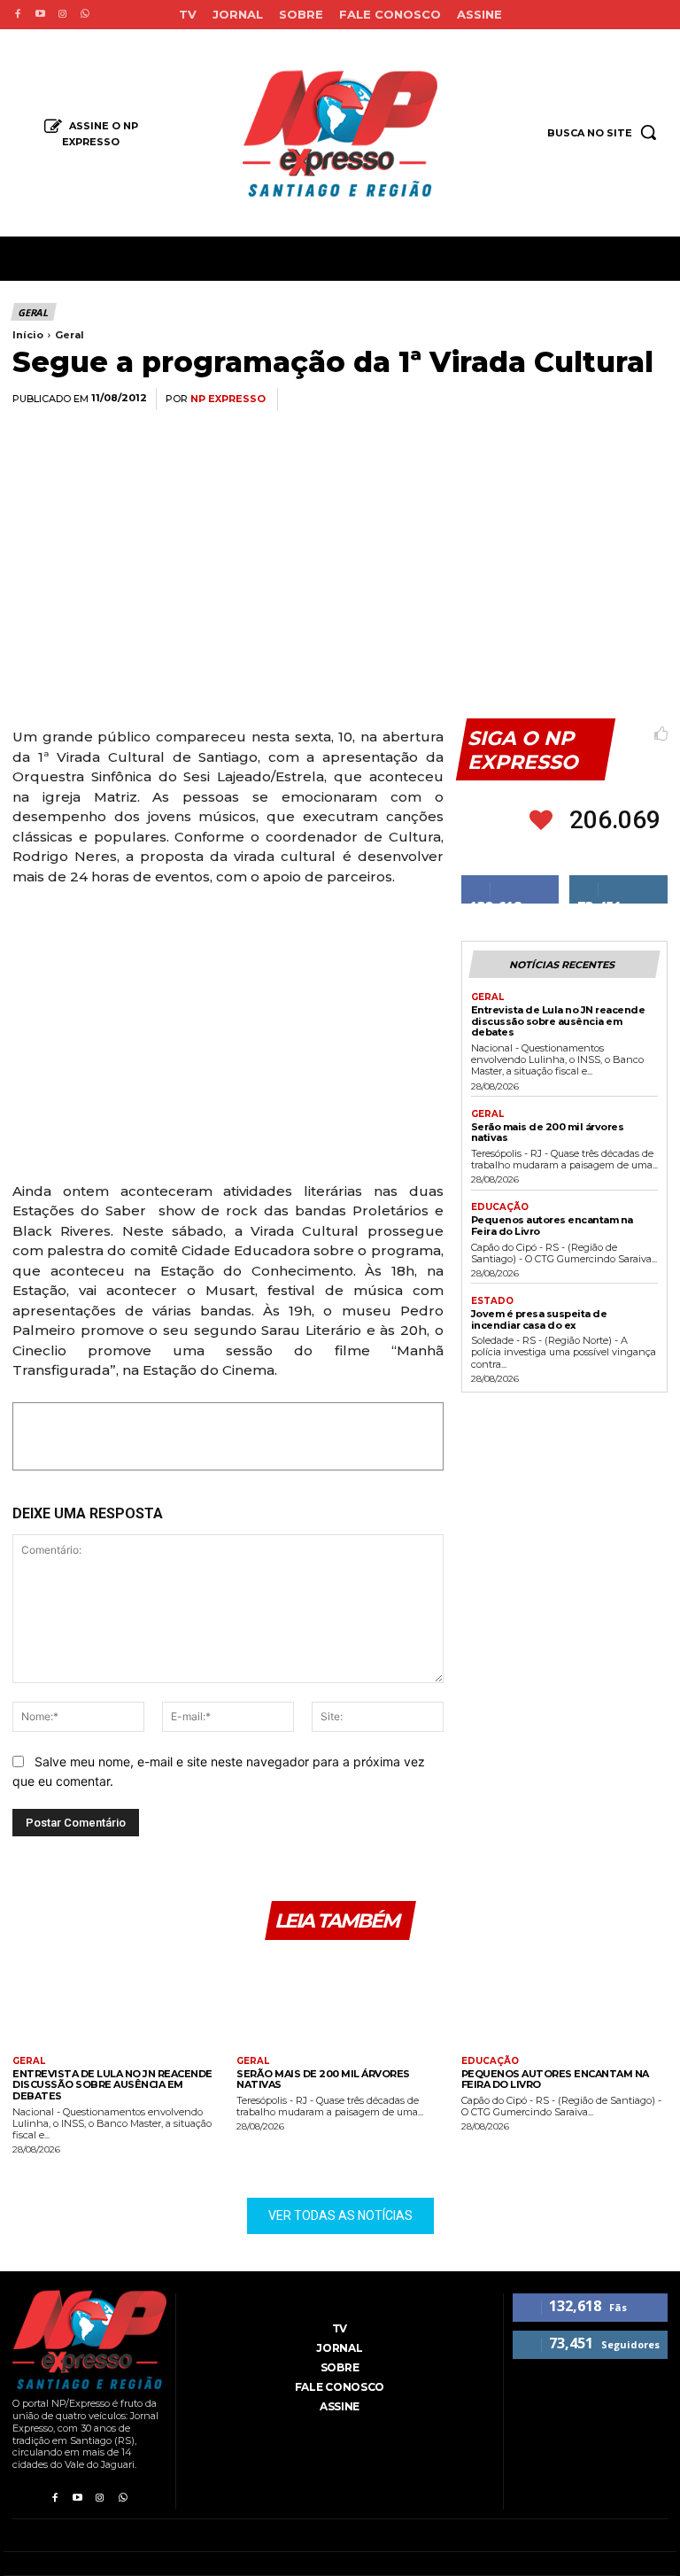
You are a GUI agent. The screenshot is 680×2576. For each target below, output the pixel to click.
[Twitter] (485, 400)
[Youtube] (39, 15)
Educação (500, 1207)
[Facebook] (17, 15)
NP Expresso (228, 399)
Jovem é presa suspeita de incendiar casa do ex (539, 1319)
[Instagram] (62, 15)
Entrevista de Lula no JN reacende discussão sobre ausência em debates (558, 1021)
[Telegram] (607, 400)
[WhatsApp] (526, 400)
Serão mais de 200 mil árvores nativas (548, 1133)
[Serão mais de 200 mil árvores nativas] (340, 2001)
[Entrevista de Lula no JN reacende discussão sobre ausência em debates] (116, 2001)
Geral (33, 312)
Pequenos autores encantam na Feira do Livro (552, 1226)
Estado (492, 1301)
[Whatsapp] (85, 15)
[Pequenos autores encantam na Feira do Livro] (564, 2001)
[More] (649, 400)
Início (28, 335)
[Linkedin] (567, 400)
